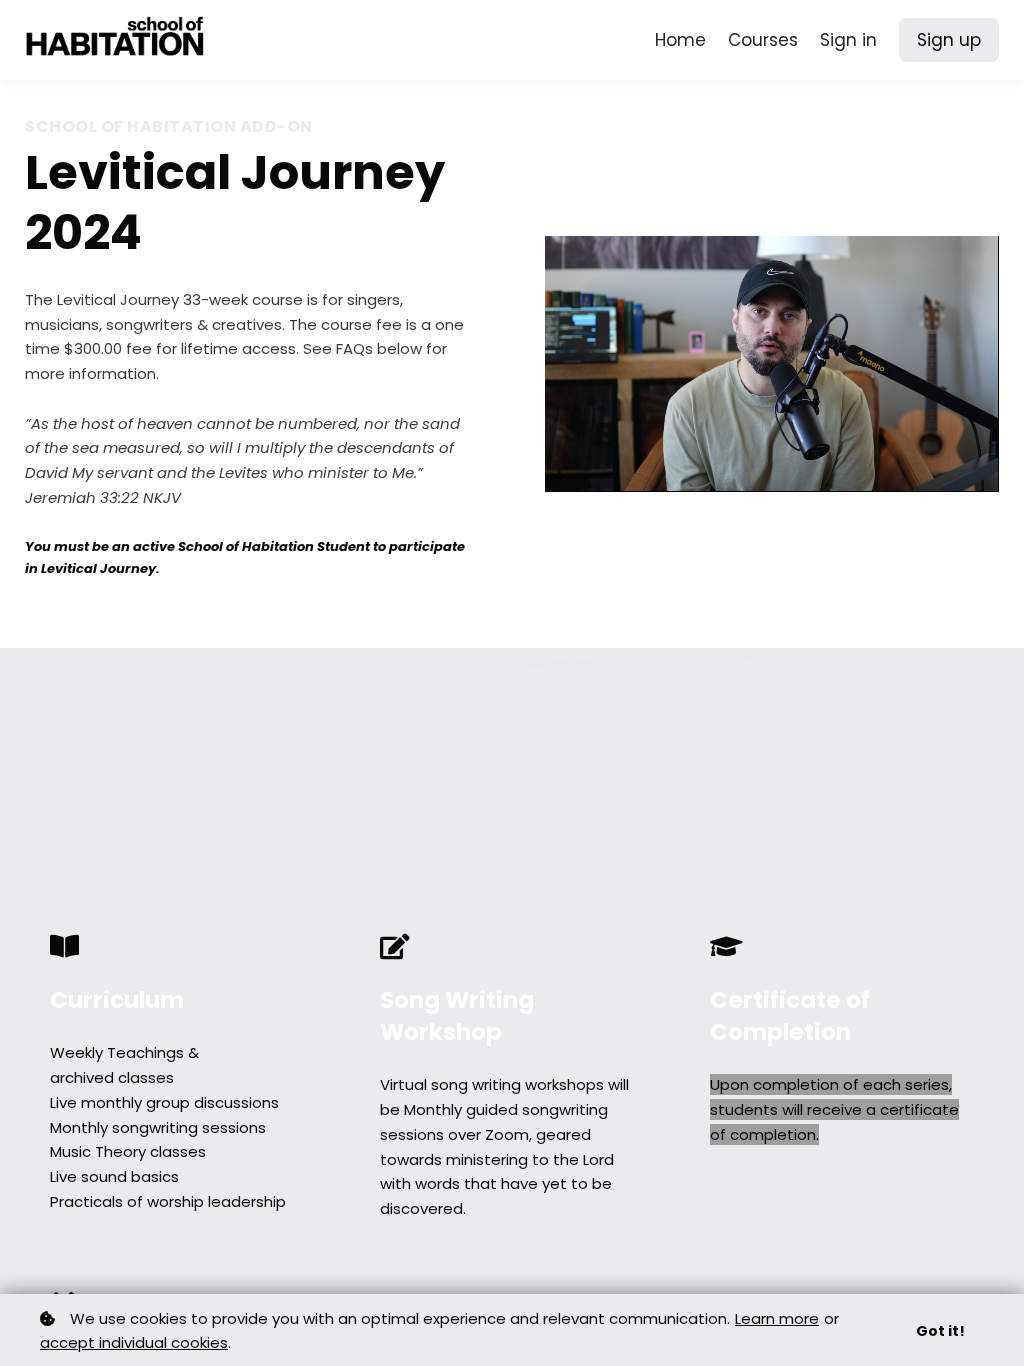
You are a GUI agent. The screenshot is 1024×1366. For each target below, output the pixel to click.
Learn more (777, 1318)
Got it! (940, 1331)
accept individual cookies (134, 1342)
